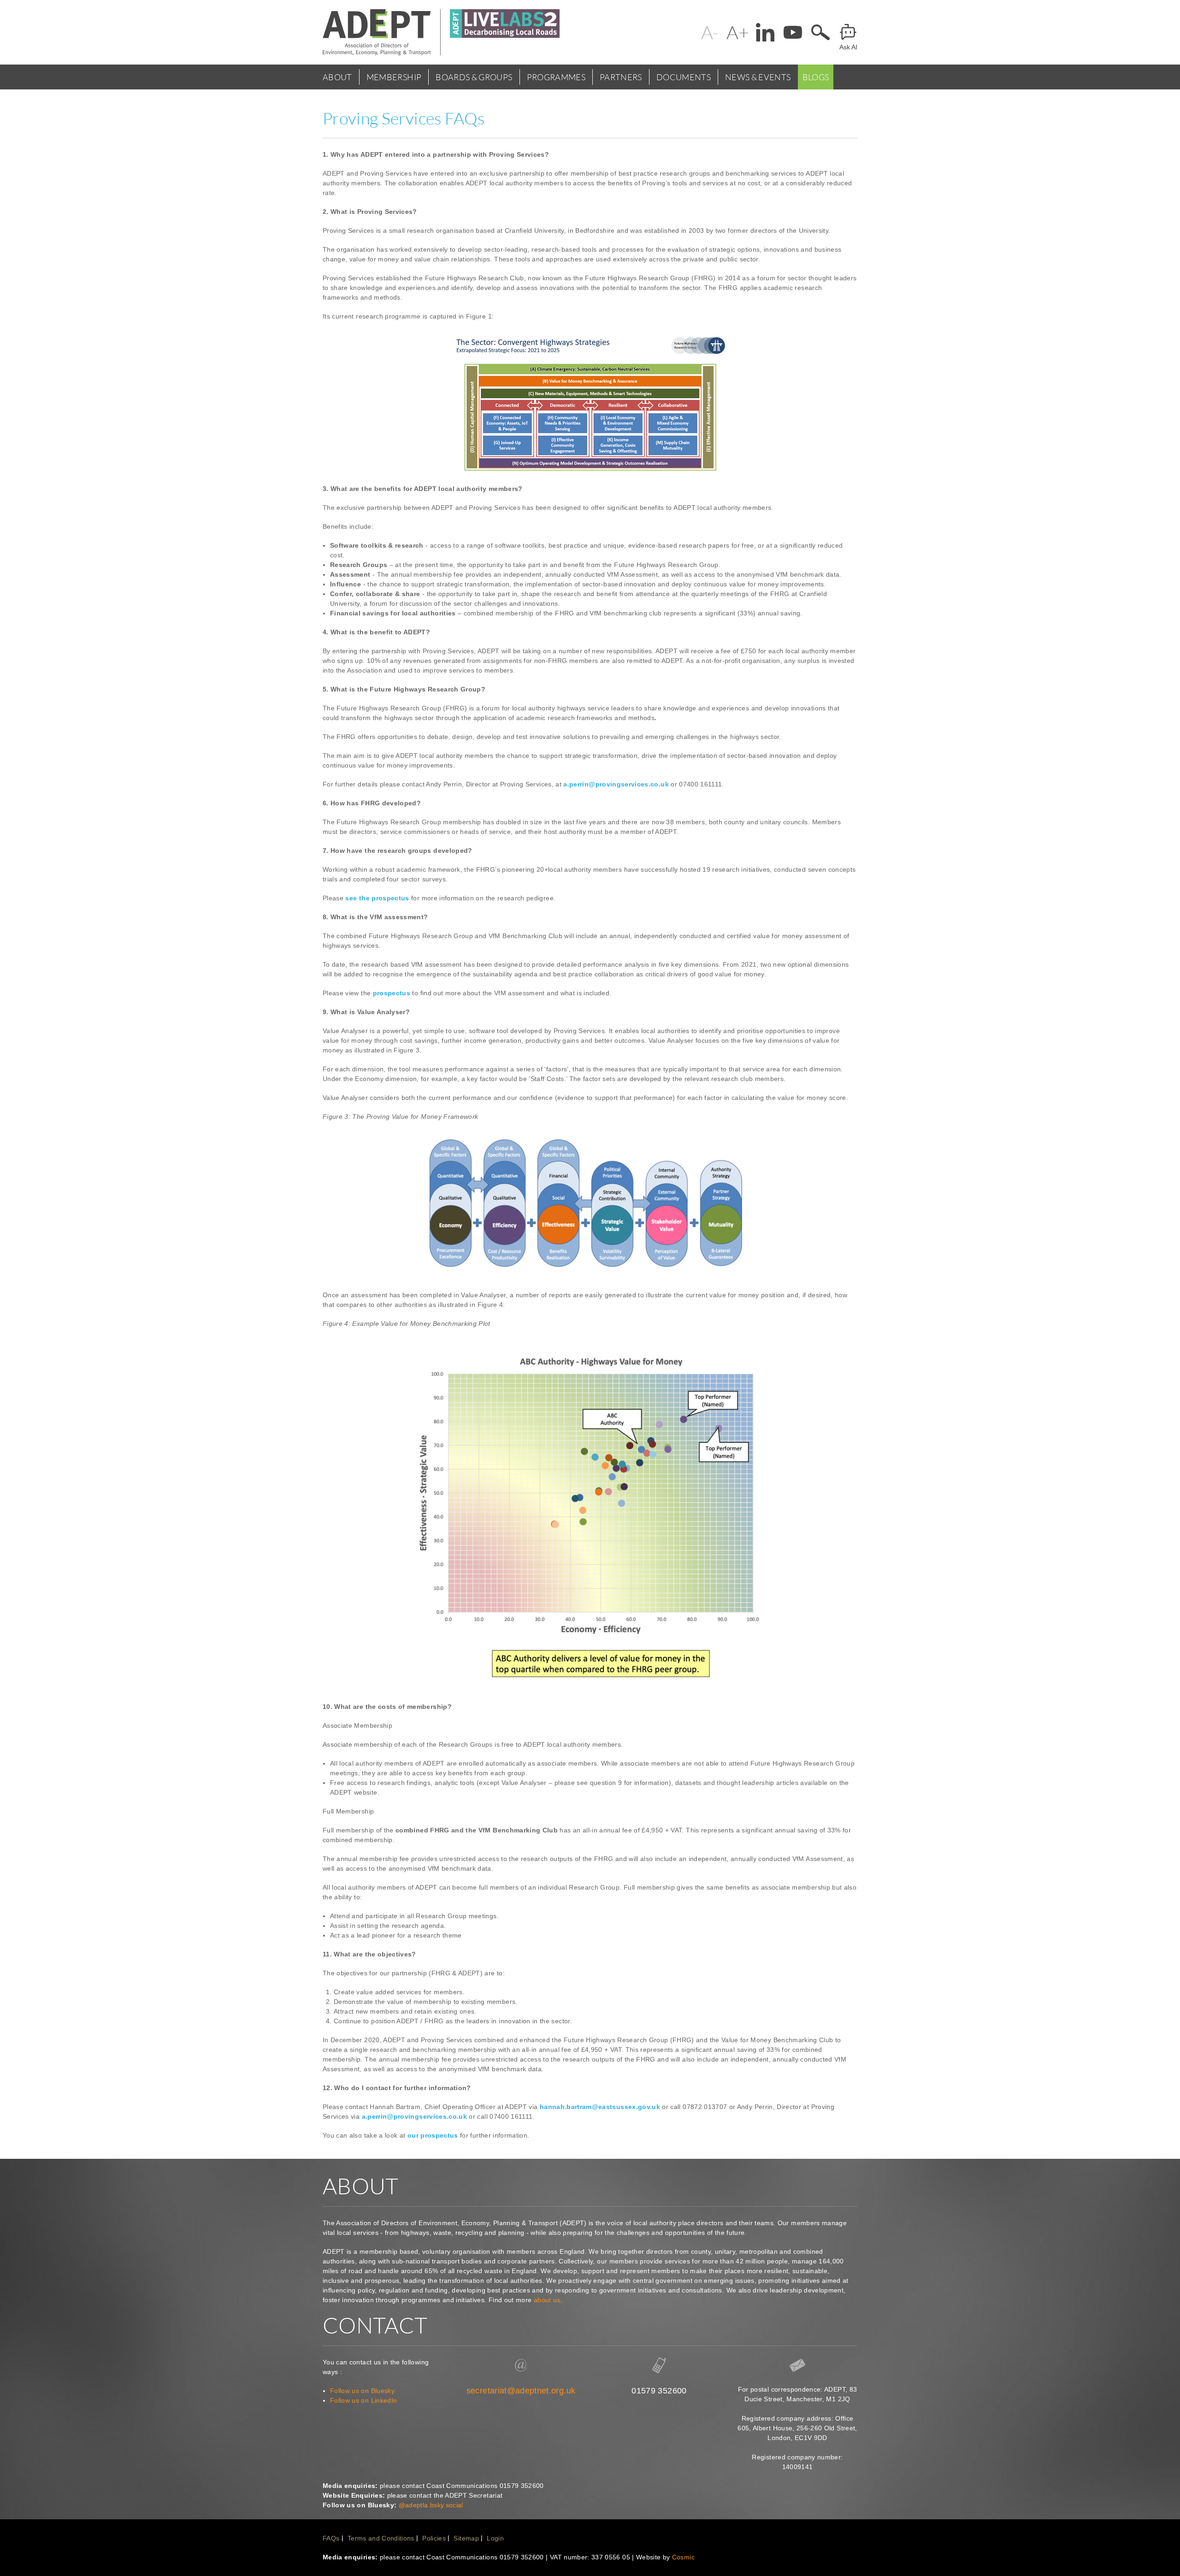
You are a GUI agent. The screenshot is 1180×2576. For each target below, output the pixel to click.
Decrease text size (710, 32)
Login (495, 2538)
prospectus (392, 993)
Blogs (816, 77)
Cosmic (683, 2557)
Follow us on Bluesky (362, 2391)
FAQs (331, 2538)
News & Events (758, 77)
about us (547, 2300)
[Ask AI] (848, 32)
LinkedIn (765, 32)
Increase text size (737, 32)
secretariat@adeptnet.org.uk (521, 2391)
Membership (394, 77)
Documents (684, 77)
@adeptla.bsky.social (431, 2505)
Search (820, 32)
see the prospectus (377, 898)
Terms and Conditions (381, 2538)
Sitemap (466, 2538)
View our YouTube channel (793, 32)
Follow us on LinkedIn (363, 2400)
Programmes (556, 77)
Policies (434, 2538)
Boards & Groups (474, 77)
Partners (621, 77)
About (337, 77)
